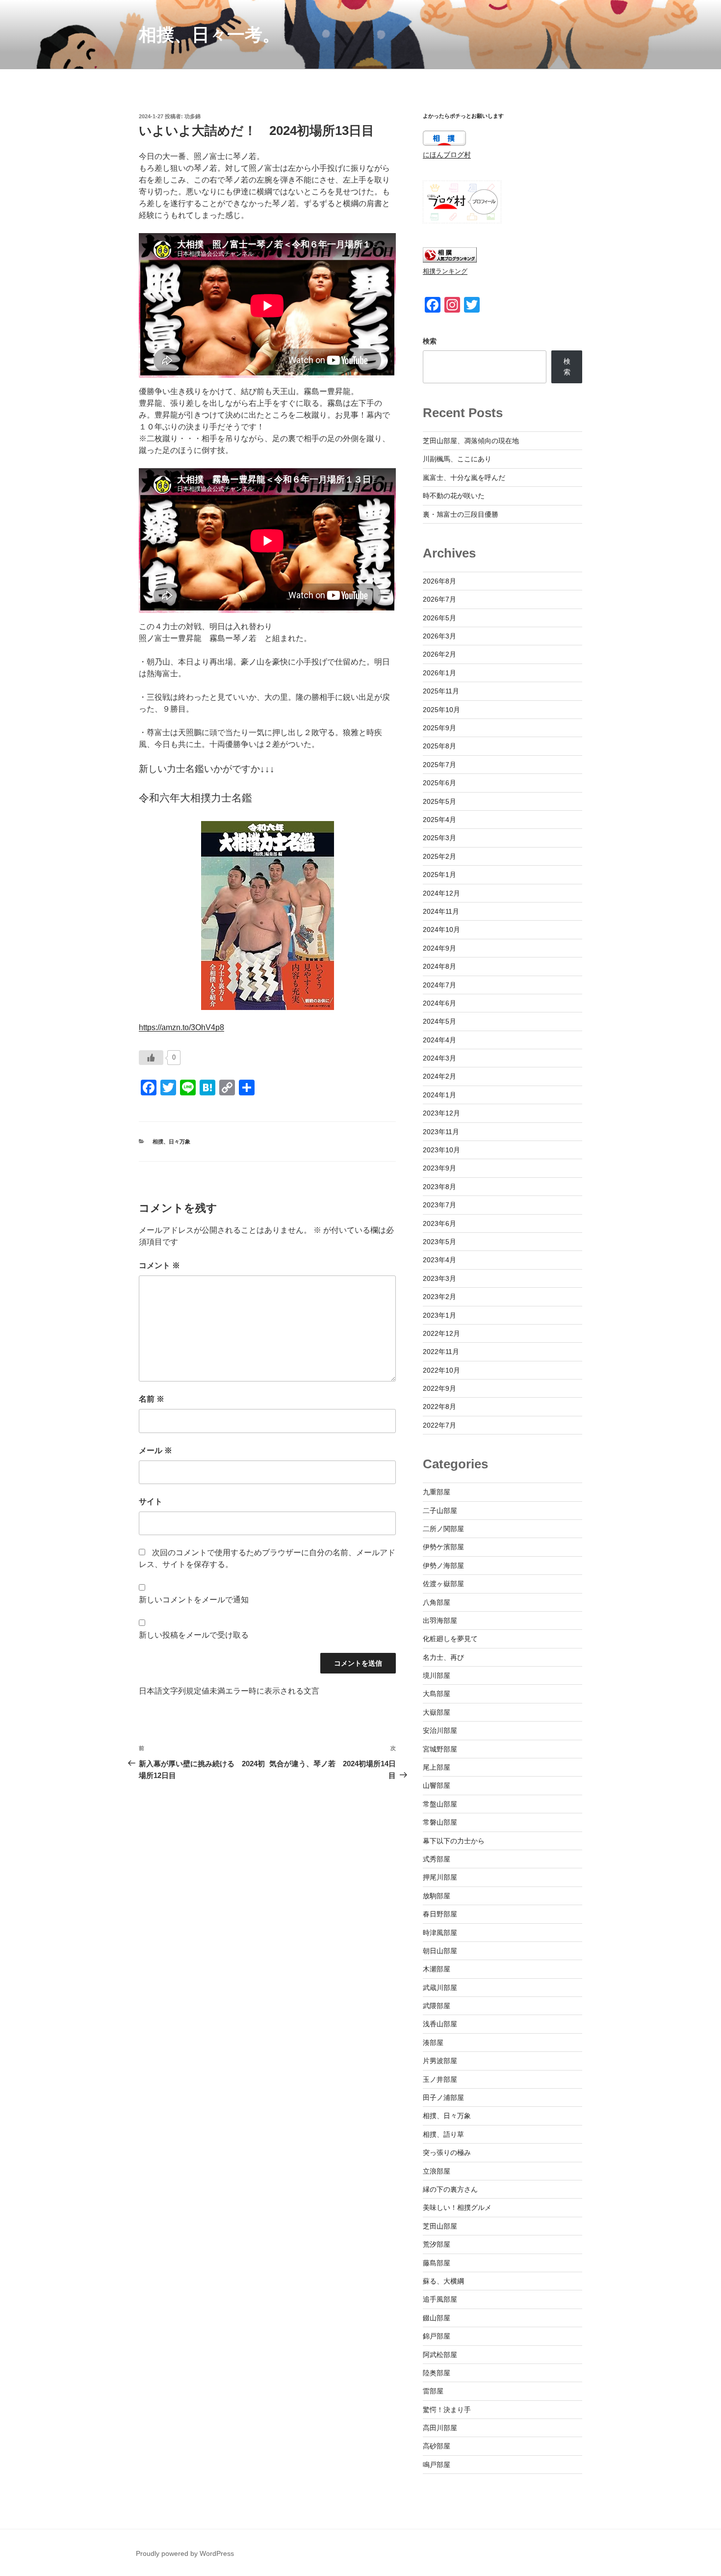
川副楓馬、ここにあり (457, 459)
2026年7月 (439, 599)
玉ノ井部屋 (440, 2079)
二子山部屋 (440, 1511)
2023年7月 (439, 1205)
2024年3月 (439, 1058)
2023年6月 (439, 1223)
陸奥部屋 (437, 2373)
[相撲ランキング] (450, 260)
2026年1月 (439, 673)
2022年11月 (441, 1352)
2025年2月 (439, 856)
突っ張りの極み (447, 2152)
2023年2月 (439, 1297)
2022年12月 (441, 1333)
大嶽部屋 (437, 1712)
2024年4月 (439, 1040)
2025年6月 (439, 783)
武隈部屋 (437, 2006)
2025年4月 (439, 820)
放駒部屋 (437, 1896)
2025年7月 (439, 765)
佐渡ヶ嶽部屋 (443, 1584)
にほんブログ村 (447, 155)
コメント (159, 1265)
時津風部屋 (440, 1933)
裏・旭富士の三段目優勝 (461, 514)
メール (155, 1450)
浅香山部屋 (440, 2024)
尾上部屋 (437, 1767)
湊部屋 (433, 2043)
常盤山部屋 (440, 1804)
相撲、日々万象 (171, 1142)
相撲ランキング (445, 271)
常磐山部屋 (440, 1822)
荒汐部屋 (437, 2244)
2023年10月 (441, 1150)
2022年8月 (439, 1407)
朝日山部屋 (440, 1951)
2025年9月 (439, 728)
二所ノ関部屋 (443, 1529)
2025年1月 (439, 875)
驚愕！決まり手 (447, 2410)
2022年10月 (441, 1370)
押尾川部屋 (440, 1877)
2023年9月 (439, 1168)
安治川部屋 (440, 1730)
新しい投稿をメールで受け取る (194, 1635)
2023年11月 (441, 1132)
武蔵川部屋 (440, 1988)
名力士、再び (443, 1657)
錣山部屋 (437, 2318)
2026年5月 (439, 618)
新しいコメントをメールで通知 (194, 1600)
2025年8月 (439, 746)
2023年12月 (441, 1113)
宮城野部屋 (440, 1749)
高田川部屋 (440, 2428)
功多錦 (193, 116)
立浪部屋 (437, 2171)
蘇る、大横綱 (443, 2281)
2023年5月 (439, 1242)
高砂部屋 (437, 2446)
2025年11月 (441, 691)
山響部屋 (437, 1785)
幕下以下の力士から (454, 1841)
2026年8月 (439, 581)
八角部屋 (437, 1602)
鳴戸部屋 (437, 2465)
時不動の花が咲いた (454, 496)
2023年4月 (439, 1260)
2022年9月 (439, 1388)
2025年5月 (439, 801)
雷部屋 (433, 2391)
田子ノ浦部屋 (443, 2098)
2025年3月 (439, 838)
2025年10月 (441, 710)
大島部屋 (437, 1694)
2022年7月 (439, 1425)
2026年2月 (439, 654)
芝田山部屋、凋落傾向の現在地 (471, 441)
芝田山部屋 (440, 2226)
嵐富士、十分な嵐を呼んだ (464, 478)
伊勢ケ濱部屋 (443, 1547)
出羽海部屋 (440, 1620)
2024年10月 (441, 929)
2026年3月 (439, 636)
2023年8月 (439, 1187)
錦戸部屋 (437, 2336)
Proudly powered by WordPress (185, 2553)
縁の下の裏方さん (450, 2189)
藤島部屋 (437, 2263)
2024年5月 (439, 1021)
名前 (152, 1399)
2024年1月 (439, 1095)
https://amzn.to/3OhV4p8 (181, 1027)
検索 (430, 341)
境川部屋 (437, 1675)
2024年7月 (439, 985)
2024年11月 (441, 911)
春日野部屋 (440, 1914)
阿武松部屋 (440, 2355)
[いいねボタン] (151, 1058)
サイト (151, 1501)
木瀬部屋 (437, 1969)
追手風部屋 (440, 2299)
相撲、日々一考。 (209, 35)
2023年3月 (439, 1278)
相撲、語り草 (443, 2134)
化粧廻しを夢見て (450, 1639)
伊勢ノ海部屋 (443, 1566)
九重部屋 (437, 1492)
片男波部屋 (440, 2061)
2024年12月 (441, 893)
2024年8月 (439, 966)
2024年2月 (439, 1076)
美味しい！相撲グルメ (457, 2207)
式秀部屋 (437, 1859)
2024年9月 (439, 948)
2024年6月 (439, 1003)
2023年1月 (439, 1315)
